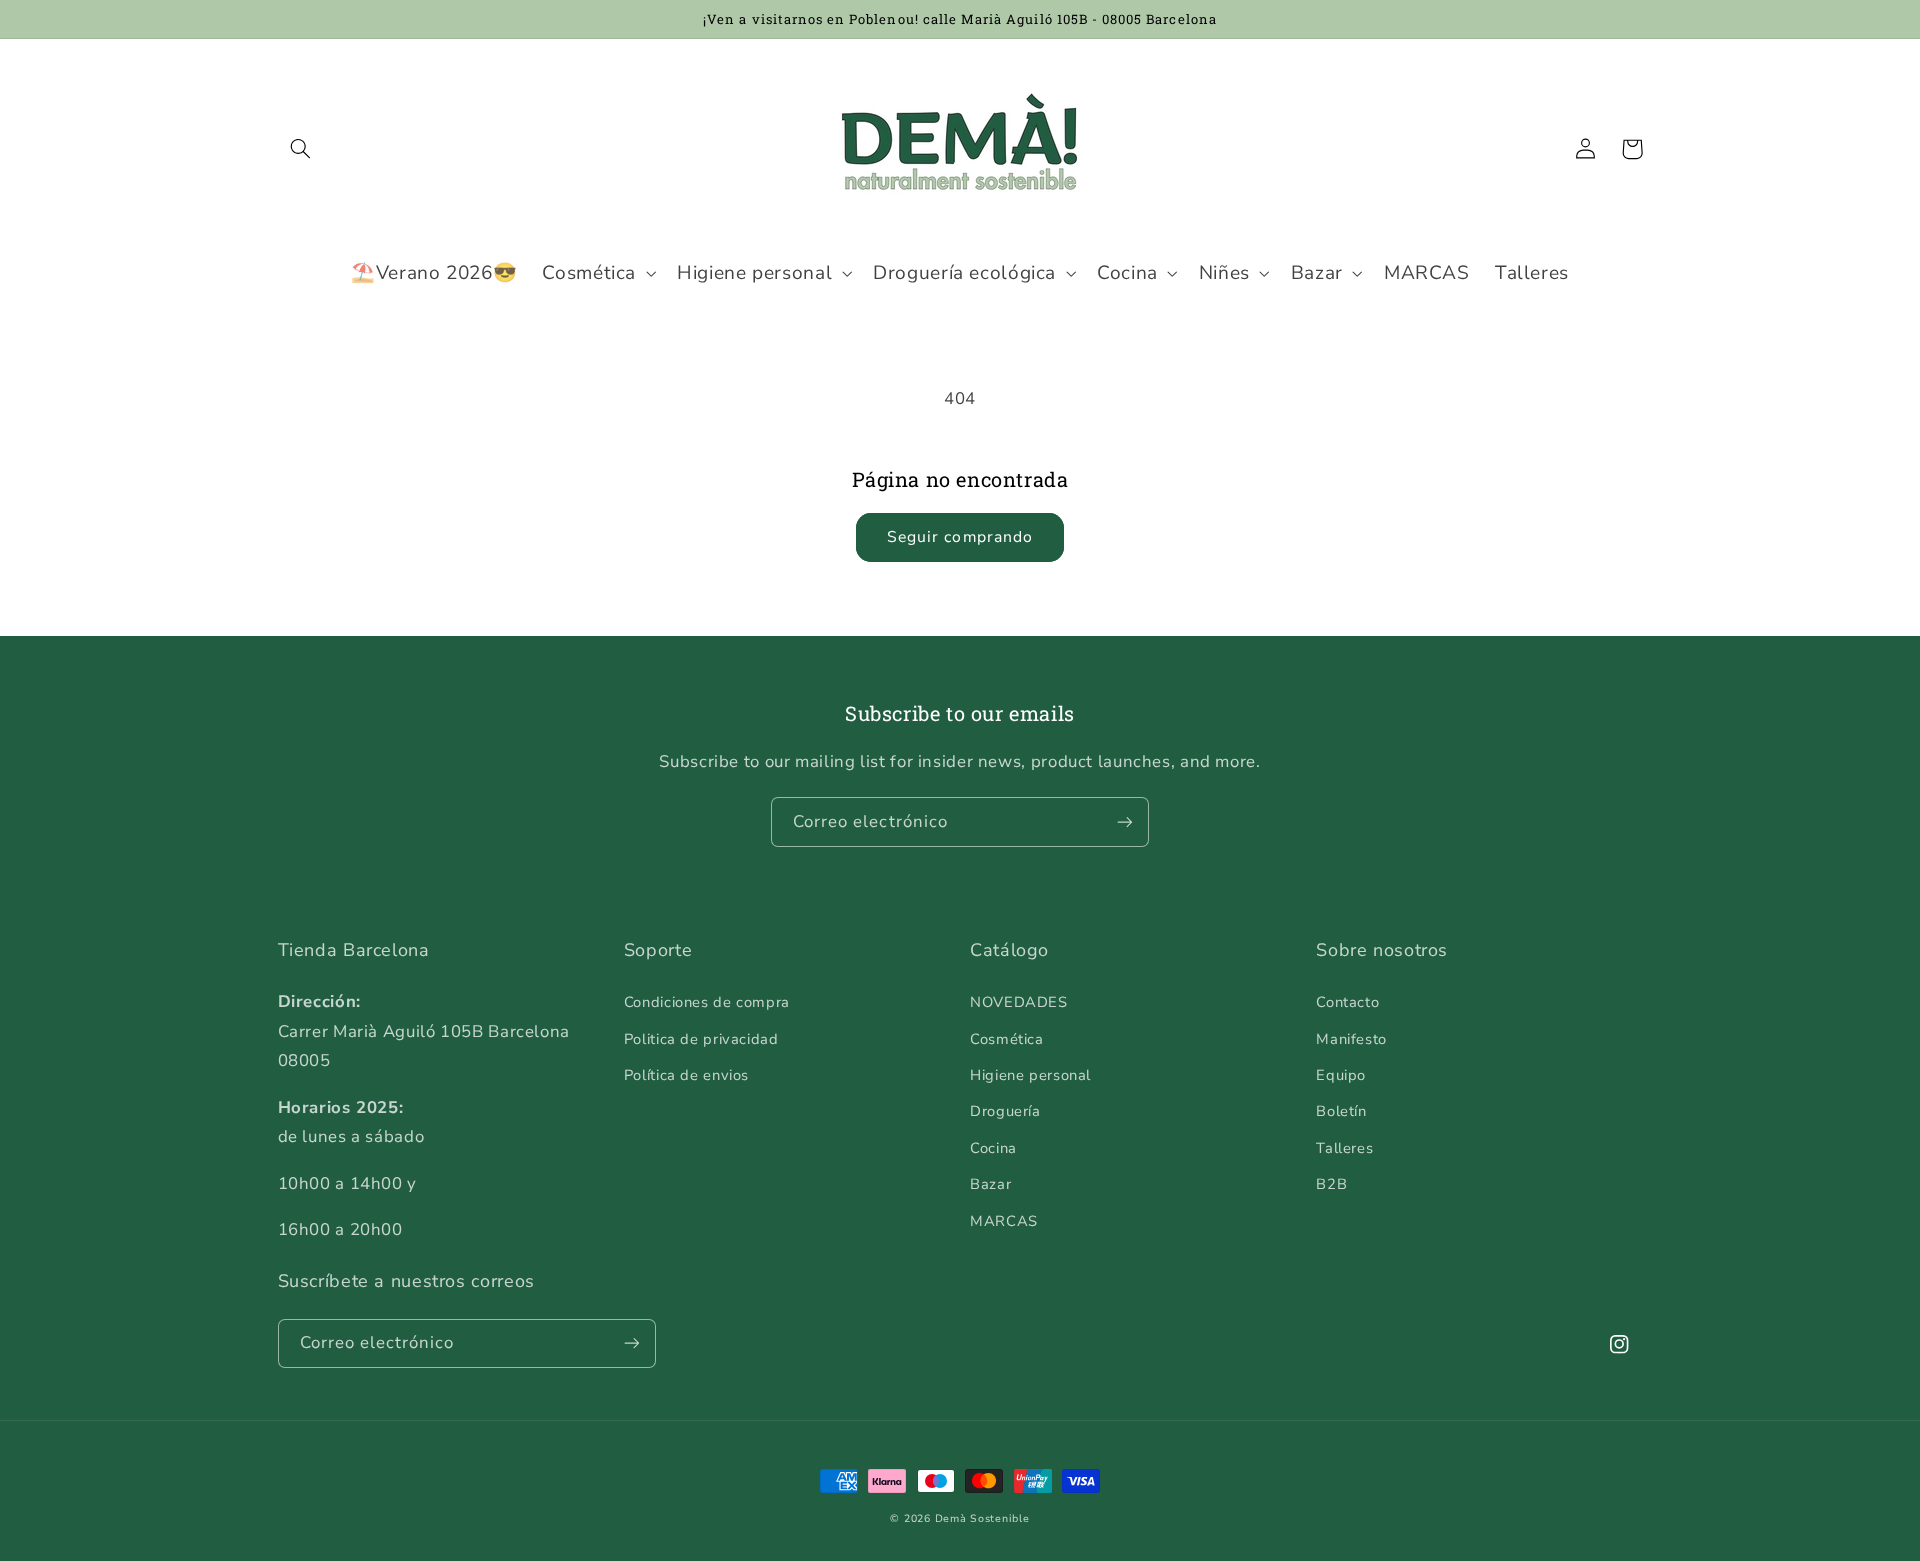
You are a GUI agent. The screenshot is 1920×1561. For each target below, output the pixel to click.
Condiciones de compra (707, 1002)
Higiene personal (1030, 1075)
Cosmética (1007, 1039)
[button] (301, 149)
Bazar (990, 1184)
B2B (1331, 1184)
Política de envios (686, 1075)
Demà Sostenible (982, 1518)
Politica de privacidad (701, 1039)
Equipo (1341, 1075)
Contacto (1347, 1002)
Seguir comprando (960, 537)
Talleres (1344, 1148)
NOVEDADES (1019, 1002)
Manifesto (1351, 1039)
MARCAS (1004, 1221)
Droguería (1005, 1111)
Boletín (1341, 1111)
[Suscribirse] (1125, 821)
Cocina (993, 1148)
